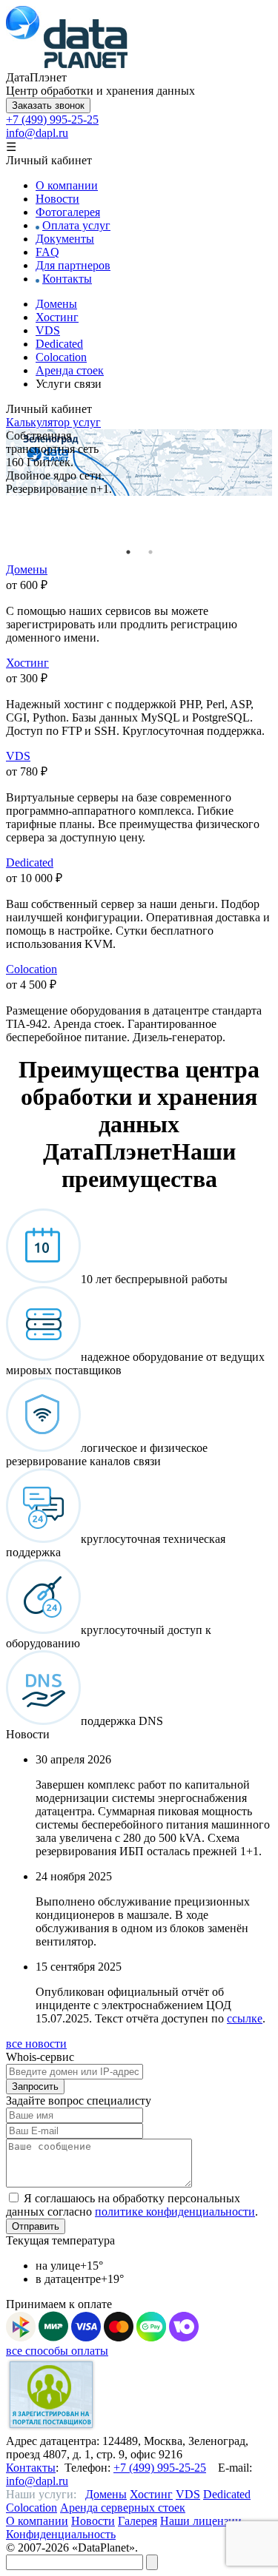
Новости (57, 199)
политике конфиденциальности (175, 2212)
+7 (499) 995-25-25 (52, 120)
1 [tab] (128, 552)
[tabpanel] (139, 463)
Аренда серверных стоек (123, 2508)
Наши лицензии (201, 2521)
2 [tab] (150, 552)
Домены (56, 304)
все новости (36, 2044)
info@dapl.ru (37, 133)
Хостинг (57, 317)
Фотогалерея (68, 212)
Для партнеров (73, 265)
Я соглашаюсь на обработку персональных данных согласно (130, 2205)
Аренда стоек (70, 370)
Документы (65, 239)
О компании (67, 185)
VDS (48, 330)
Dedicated (59, 344)
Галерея (138, 2521)
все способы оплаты (57, 2351)
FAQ (47, 252)
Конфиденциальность (61, 2534)
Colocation (61, 357)
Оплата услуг (76, 225)
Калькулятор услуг (53, 422)
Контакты (67, 279)
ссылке (245, 2018)
